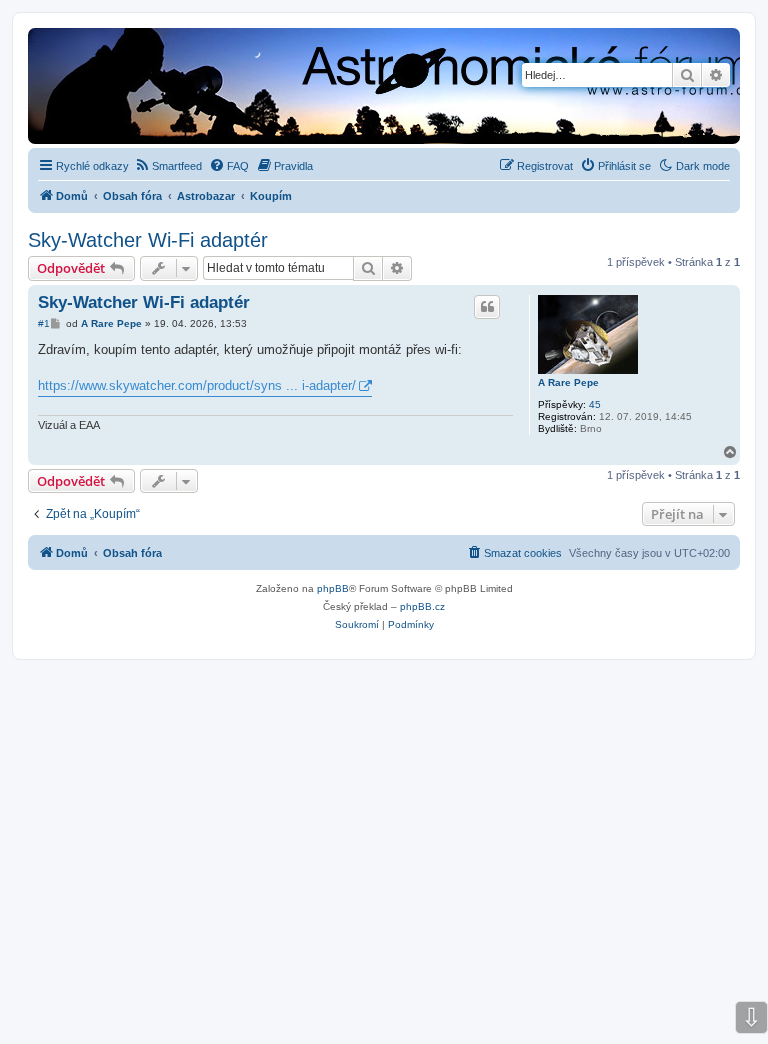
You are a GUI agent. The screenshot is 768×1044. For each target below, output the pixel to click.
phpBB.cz (422, 606)
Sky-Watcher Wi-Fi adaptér (148, 240)
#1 (44, 323)
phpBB (333, 588)
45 (595, 404)
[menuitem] (168, 166)
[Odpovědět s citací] (487, 307)
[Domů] (272, 88)
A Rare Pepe (568, 382)
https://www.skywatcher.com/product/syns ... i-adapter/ (197, 385)
